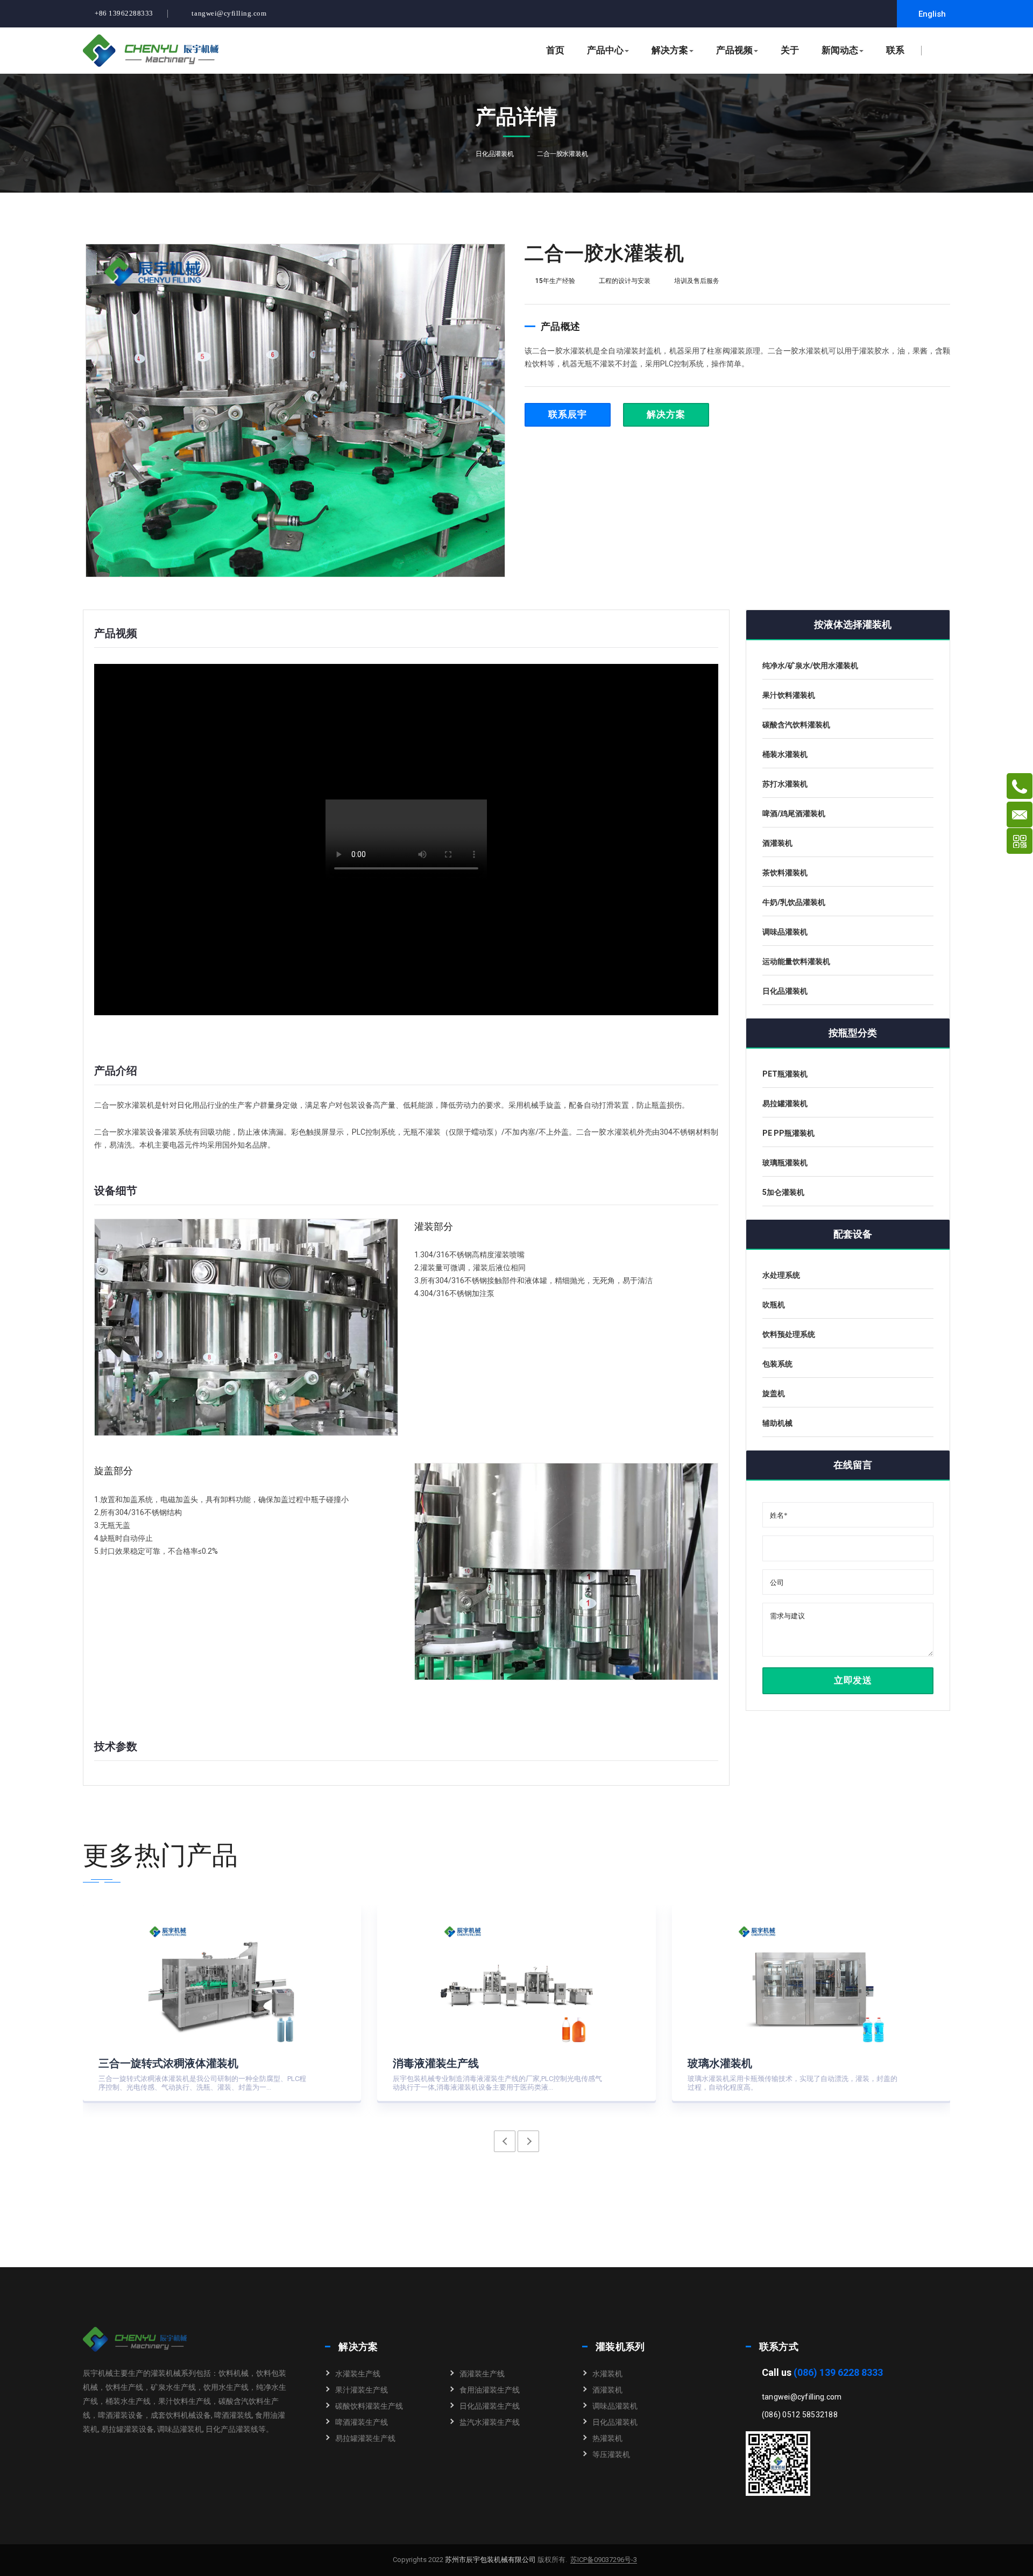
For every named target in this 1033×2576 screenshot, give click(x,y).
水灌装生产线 (358, 2374)
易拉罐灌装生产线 (365, 2438)
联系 (895, 50)
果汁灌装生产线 (362, 2390)
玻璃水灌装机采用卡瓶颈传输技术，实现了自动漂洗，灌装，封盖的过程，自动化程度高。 (793, 2083)
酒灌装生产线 (482, 2374)
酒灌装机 (607, 2390)
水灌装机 (607, 2374)
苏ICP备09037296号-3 (604, 2560)
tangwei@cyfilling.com (229, 13)
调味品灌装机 (615, 2406)
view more (324, 2081)
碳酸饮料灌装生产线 (369, 2406)
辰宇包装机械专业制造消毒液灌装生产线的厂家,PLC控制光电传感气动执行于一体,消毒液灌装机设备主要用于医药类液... (497, 2083)
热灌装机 (607, 2438)
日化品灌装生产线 (490, 2406)
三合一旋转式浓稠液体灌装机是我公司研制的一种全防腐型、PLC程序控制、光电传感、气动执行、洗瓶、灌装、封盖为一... (202, 2083)
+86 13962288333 (124, 13)
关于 (790, 50)
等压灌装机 (611, 2454)
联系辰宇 (567, 415)
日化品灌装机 (495, 154)
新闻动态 (840, 50)
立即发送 (852, 1680)
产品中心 (605, 50)
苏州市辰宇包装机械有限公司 (490, 2560)
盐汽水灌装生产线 (490, 2422)
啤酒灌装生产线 (362, 2422)
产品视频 (734, 50)
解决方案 (670, 50)
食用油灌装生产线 (490, 2390)
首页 (555, 50)
